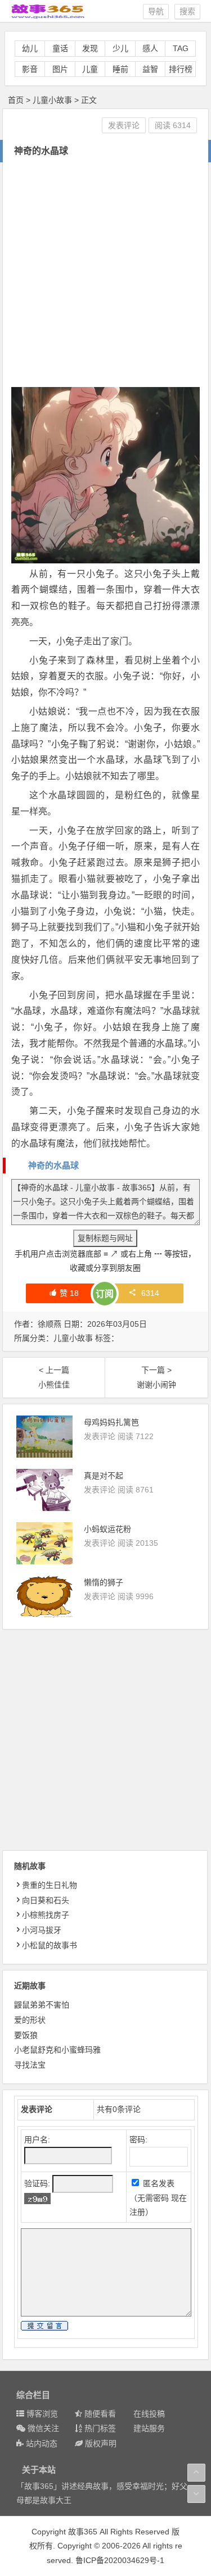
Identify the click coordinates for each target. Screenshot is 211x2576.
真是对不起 (104, 1476)
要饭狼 (26, 2035)
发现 (90, 48)
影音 (30, 69)
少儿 (120, 48)
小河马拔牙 (42, 1930)
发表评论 (124, 125)
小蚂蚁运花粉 (107, 1529)
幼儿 (30, 48)
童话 (60, 48)
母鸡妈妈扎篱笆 (111, 1422)
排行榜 (181, 69)
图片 (60, 69)
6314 (150, 1293)
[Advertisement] (105, 273)
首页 (16, 100)
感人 (150, 48)
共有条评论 (119, 2109)
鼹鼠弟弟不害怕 (42, 2005)
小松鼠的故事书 (50, 1945)
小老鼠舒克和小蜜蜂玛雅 (57, 2050)
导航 (156, 11)
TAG (181, 48)
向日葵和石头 (46, 1900)
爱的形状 (30, 2020)
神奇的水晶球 (53, 1165)
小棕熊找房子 (46, 1915)
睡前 (120, 69)
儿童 (90, 69)
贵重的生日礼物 (50, 1885)
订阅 (105, 1294)
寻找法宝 (30, 2065)
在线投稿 (149, 2414)
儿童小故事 (52, 100)
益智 (150, 69)
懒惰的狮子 (104, 1582)
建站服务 (149, 2428)
